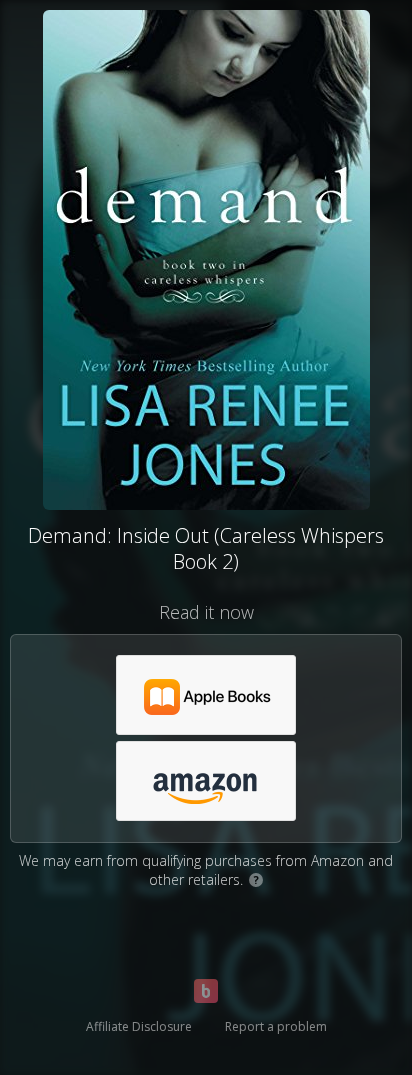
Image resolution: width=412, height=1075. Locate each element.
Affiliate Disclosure (139, 1026)
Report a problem (276, 1026)
